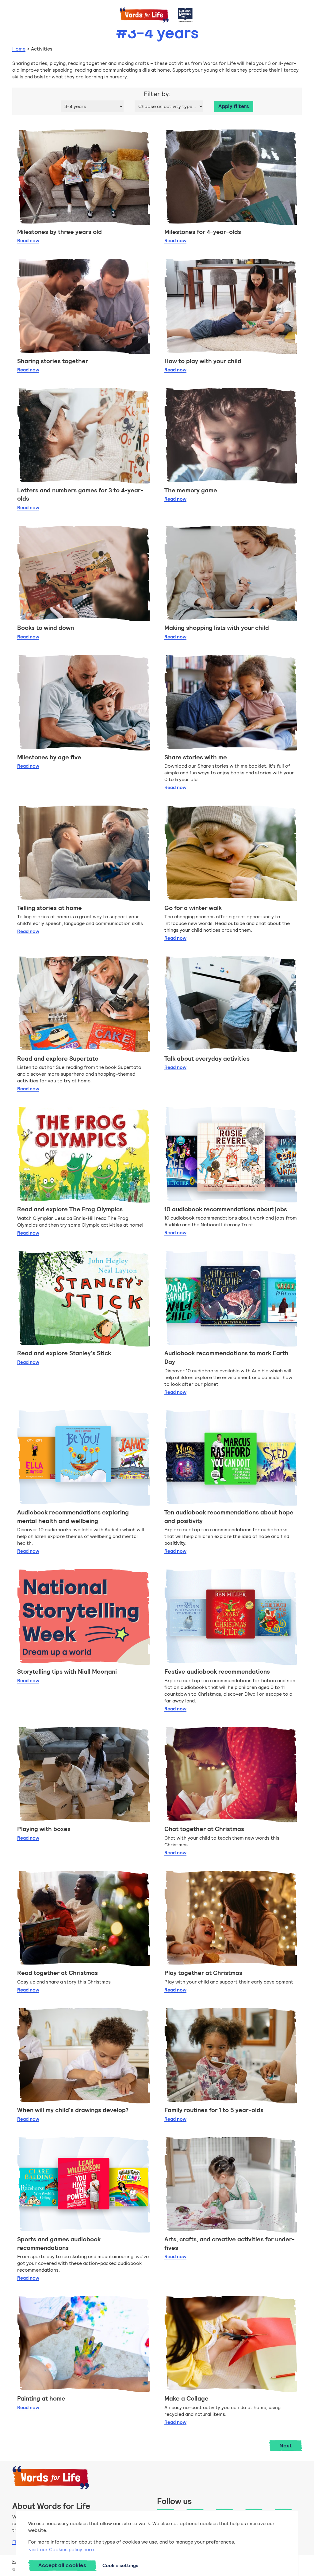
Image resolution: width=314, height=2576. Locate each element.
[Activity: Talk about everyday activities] (231, 1004)
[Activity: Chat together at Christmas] (231, 1775)
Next (285, 2446)
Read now (28, 241)
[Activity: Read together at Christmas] (83, 1919)
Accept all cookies (62, 2565)
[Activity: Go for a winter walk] (231, 853)
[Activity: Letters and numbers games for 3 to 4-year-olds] (83, 436)
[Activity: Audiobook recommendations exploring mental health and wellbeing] (83, 1458)
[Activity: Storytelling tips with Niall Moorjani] (83, 1617)
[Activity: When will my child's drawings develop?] (83, 2056)
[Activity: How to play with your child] (231, 306)
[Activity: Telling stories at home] (83, 853)
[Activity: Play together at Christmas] (231, 1919)
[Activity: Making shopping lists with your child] (231, 573)
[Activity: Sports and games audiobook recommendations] (83, 2185)
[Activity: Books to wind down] (83, 573)
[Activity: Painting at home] (83, 2344)
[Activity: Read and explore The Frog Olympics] (83, 1155)
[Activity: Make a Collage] (231, 2344)
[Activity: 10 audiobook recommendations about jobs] (231, 1155)
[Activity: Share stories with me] (231, 703)
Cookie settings (120, 2565)
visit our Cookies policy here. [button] (62, 2550)
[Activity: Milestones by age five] (83, 703)
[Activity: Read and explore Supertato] (83, 1004)
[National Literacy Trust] (185, 15)
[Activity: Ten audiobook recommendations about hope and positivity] (231, 1458)
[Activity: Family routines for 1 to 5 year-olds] (231, 2056)
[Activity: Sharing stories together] (83, 306)
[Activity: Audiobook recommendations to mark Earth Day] (231, 1299)
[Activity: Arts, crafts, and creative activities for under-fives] (231, 2185)
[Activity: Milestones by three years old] (83, 177)
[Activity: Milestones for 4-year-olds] (231, 177)
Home (19, 49)
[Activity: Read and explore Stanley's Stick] (83, 1299)
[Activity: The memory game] (231, 436)
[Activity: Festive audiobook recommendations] (231, 1617)
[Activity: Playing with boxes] (83, 1775)
